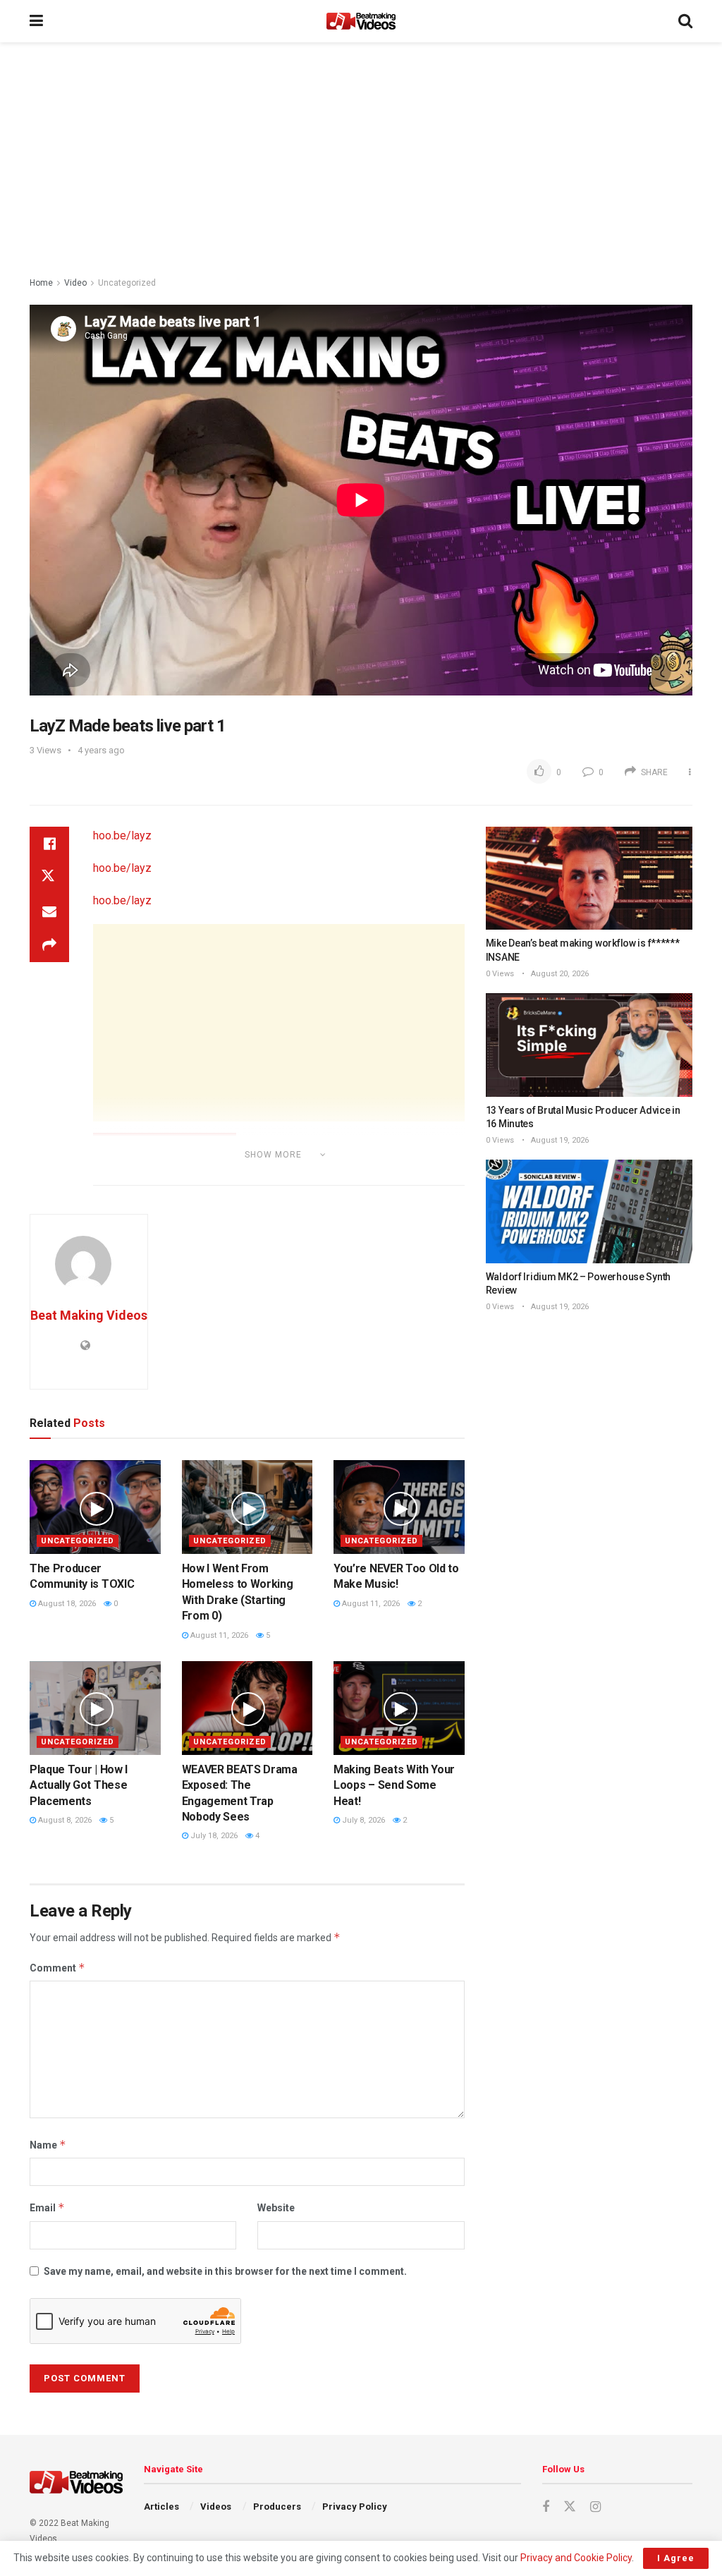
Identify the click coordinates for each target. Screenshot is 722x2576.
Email (47, 2207)
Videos (216, 2507)
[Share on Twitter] (49, 877)
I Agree (676, 2558)
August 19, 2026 (559, 1140)
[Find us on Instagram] (595, 2507)
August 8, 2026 (64, 1820)
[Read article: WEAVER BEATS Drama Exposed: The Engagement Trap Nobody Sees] (247, 1708)
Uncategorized (127, 283)
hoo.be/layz (122, 836)
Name (48, 2145)
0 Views (500, 974)
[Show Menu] (36, 21)
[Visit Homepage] (361, 21)
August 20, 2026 (559, 974)
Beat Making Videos (89, 1315)
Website (276, 2208)
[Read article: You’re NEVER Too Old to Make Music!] (399, 1507)
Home (41, 283)
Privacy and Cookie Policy (576, 2558)
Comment (57, 1968)
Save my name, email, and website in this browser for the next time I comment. (225, 2271)
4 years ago (101, 750)
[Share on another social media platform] (49, 945)
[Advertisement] (361, 162)
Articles (161, 2507)
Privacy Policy (355, 2507)
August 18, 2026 (66, 1604)
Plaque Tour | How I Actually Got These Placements (79, 1785)
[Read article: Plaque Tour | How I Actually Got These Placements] (95, 1708)
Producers (277, 2507)
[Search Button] (685, 21)
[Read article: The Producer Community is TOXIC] (95, 1507)
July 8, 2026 (362, 1820)
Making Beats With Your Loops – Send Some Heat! (394, 1785)
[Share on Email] (49, 911)
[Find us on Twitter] (570, 2507)
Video (75, 283)
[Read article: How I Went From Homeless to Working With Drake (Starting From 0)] (247, 1507)
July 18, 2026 (213, 1836)
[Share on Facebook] (49, 844)
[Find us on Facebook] (546, 2507)
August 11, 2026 (218, 1635)
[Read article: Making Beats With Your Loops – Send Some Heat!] (399, 1708)
